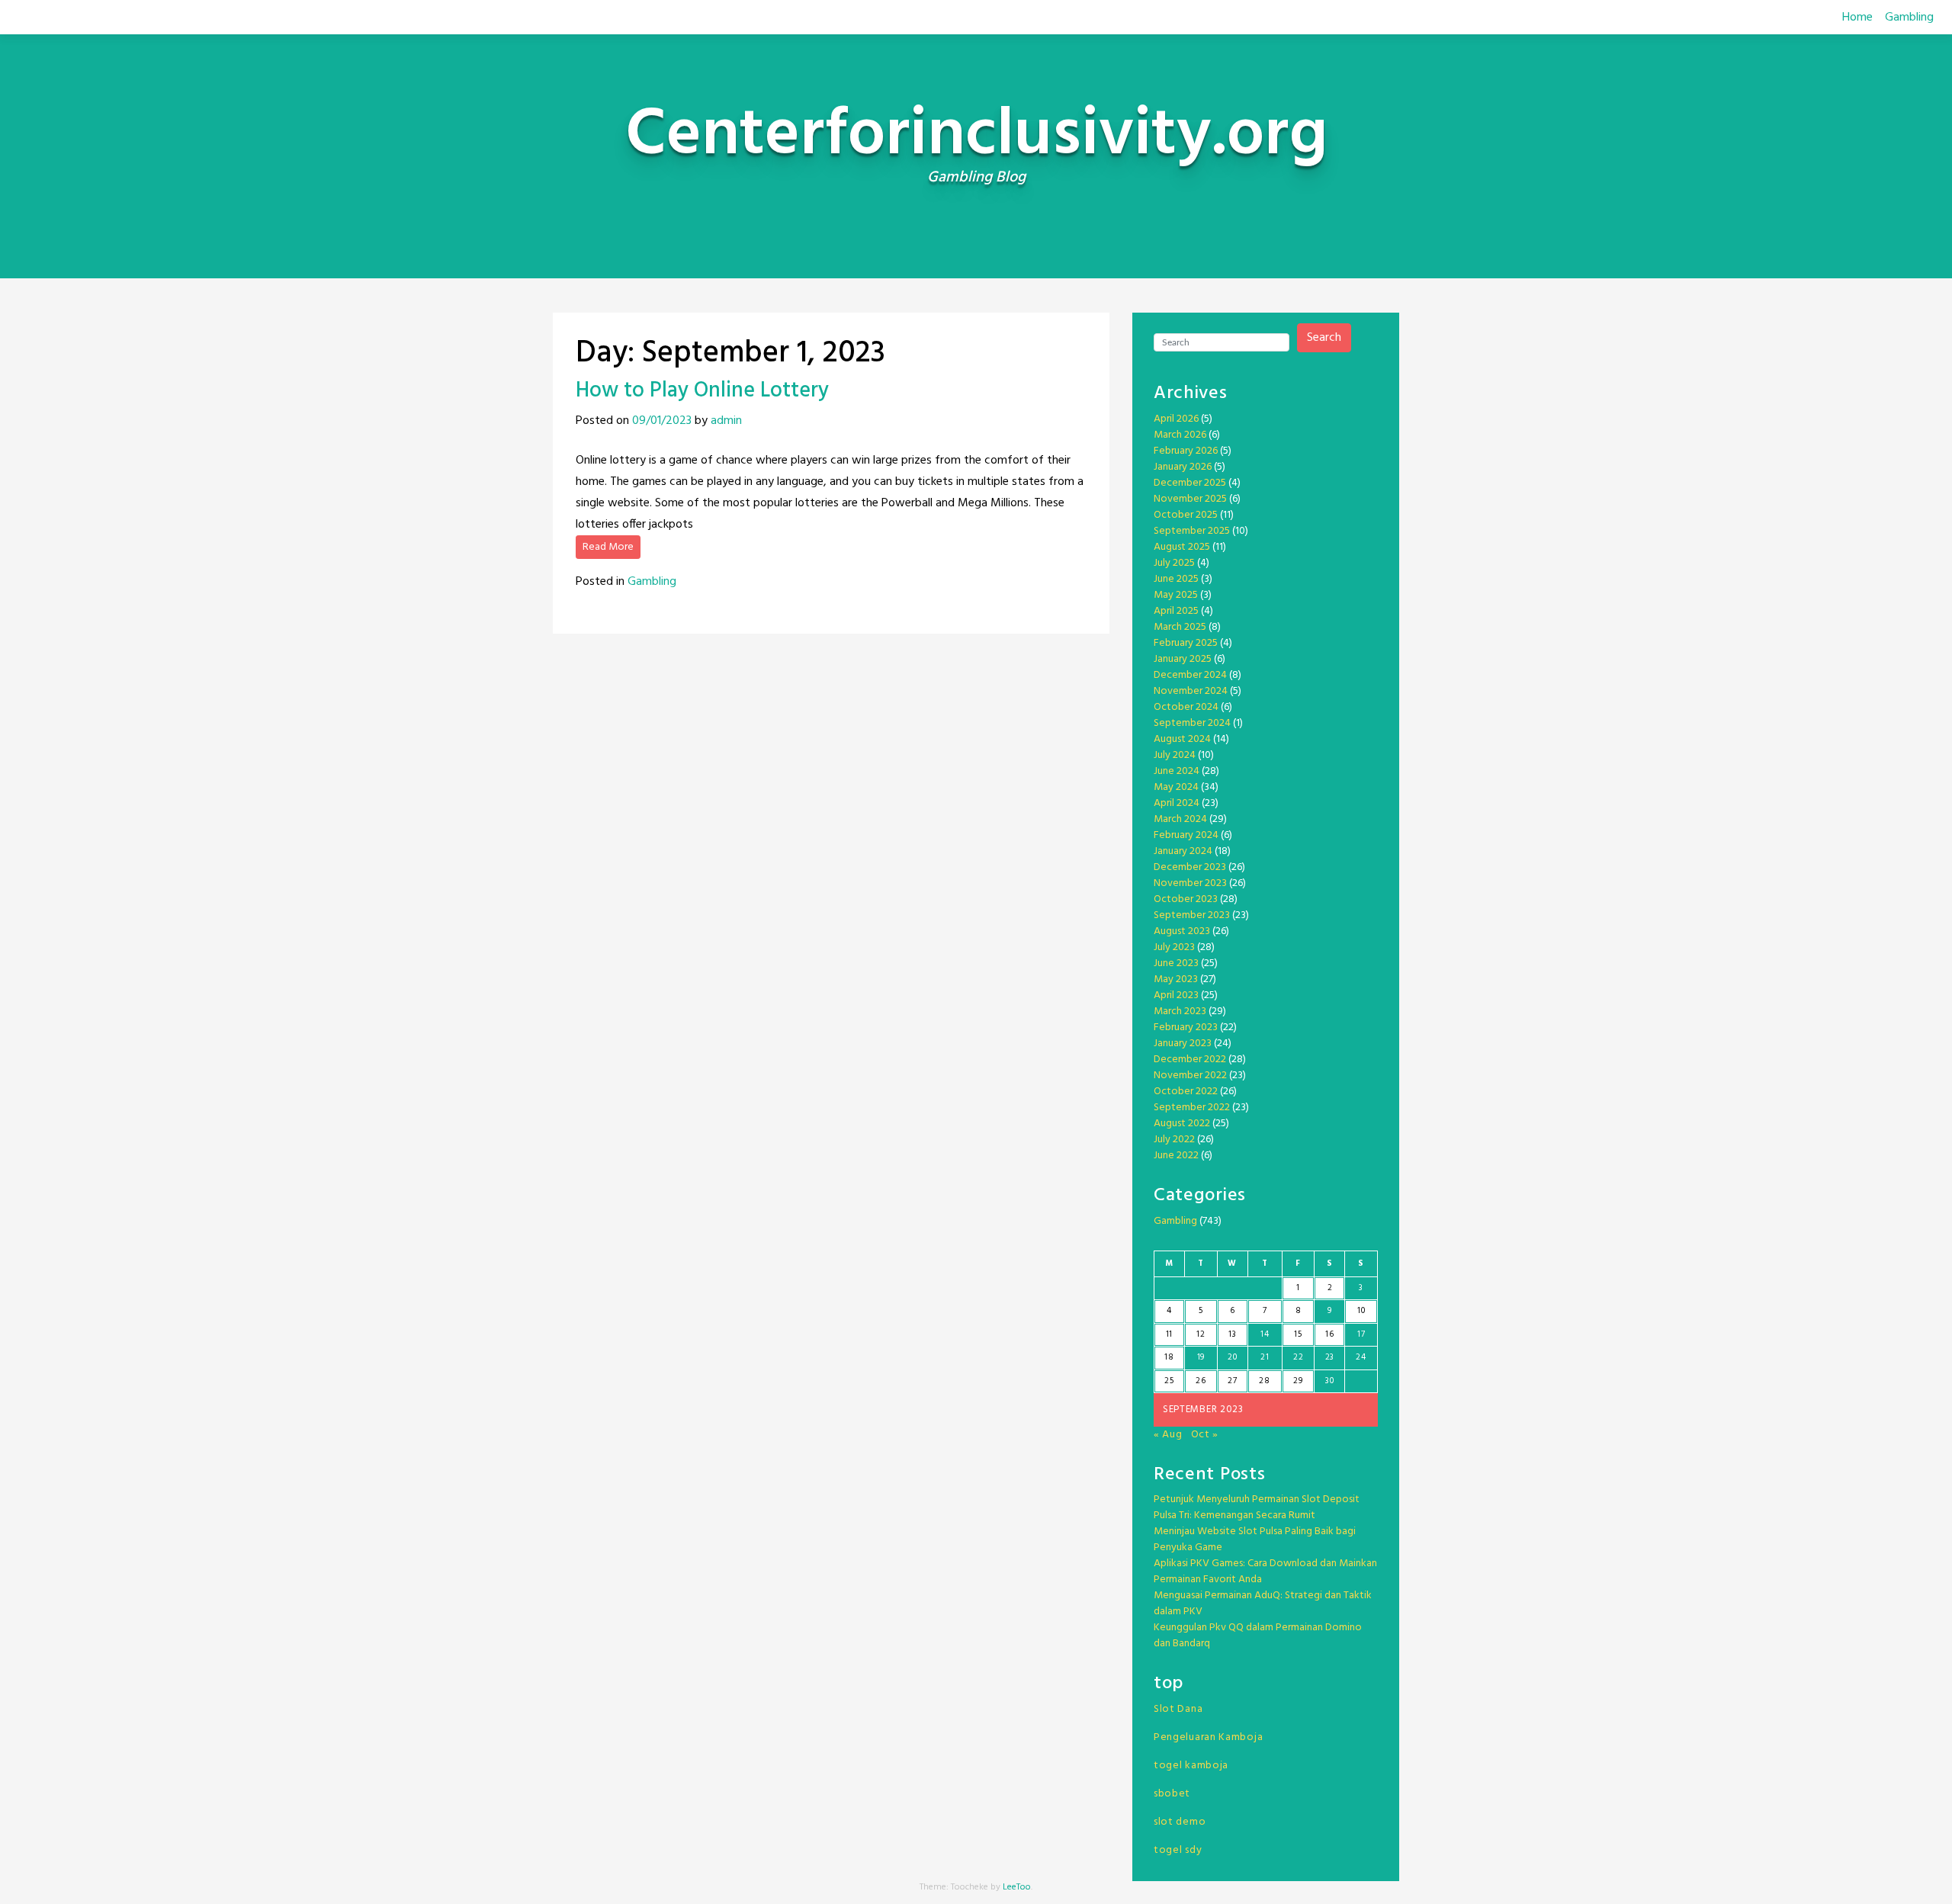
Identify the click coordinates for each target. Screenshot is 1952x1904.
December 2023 (1190, 867)
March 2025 (1180, 627)
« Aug (1168, 1435)
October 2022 (1186, 1092)
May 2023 (1176, 979)
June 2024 (1177, 771)
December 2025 (1190, 483)
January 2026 (1183, 467)
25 (1169, 1381)
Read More (608, 547)
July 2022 (1174, 1140)
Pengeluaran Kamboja (1208, 1737)
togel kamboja (1191, 1766)
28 (1264, 1381)
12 (1201, 1334)
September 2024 (1192, 723)
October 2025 (1186, 515)
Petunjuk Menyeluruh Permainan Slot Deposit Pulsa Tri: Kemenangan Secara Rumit (1257, 1507)
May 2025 (1176, 595)
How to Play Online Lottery (702, 391)
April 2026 (1176, 419)
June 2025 (1176, 579)
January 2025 (1183, 659)
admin (726, 421)
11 (1169, 1334)
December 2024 (1190, 675)
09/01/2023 (662, 421)
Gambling (1909, 18)
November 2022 (1190, 1076)
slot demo (1180, 1822)
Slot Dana (1178, 1709)
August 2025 (1182, 547)
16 (1329, 1334)
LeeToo (1017, 1887)
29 (1298, 1381)
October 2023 (1186, 899)
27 (1232, 1381)
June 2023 (1176, 963)
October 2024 (1186, 707)
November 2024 (1191, 691)
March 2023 (1180, 1011)
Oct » (1205, 1435)
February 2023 (1186, 1027)
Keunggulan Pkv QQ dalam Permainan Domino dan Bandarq (1258, 1636)
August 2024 (1182, 739)
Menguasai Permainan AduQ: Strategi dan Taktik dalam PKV (1263, 1604)
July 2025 (1174, 563)
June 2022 (1176, 1156)
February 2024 (1186, 835)
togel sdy (1178, 1850)
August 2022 (1182, 1124)
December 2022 (1190, 1060)
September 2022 (1192, 1108)
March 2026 (1180, 435)
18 (1169, 1357)
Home (1857, 18)
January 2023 (1183, 1044)
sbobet (1172, 1794)
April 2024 (1177, 803)
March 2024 (1180, 819)
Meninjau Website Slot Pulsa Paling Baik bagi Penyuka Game (1255, 1540)
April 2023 (1176, 995)
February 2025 (1186, 643)
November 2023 (1190, 883)
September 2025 (1192, 531)
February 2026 (1186, 451)
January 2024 (1183, 851)
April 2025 (1176, 611)
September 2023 (1192, 915)
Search (1324, 338)
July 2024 (1175, 755)
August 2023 (1182, 931)
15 (1298, 1334)
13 (1232, 1334)
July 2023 (1174, 947)
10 (1361, 1311)
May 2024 (1176, 787)
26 (1201, 1381)
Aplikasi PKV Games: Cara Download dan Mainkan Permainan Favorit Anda (1265, 1572)
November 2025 (1190, 499)
